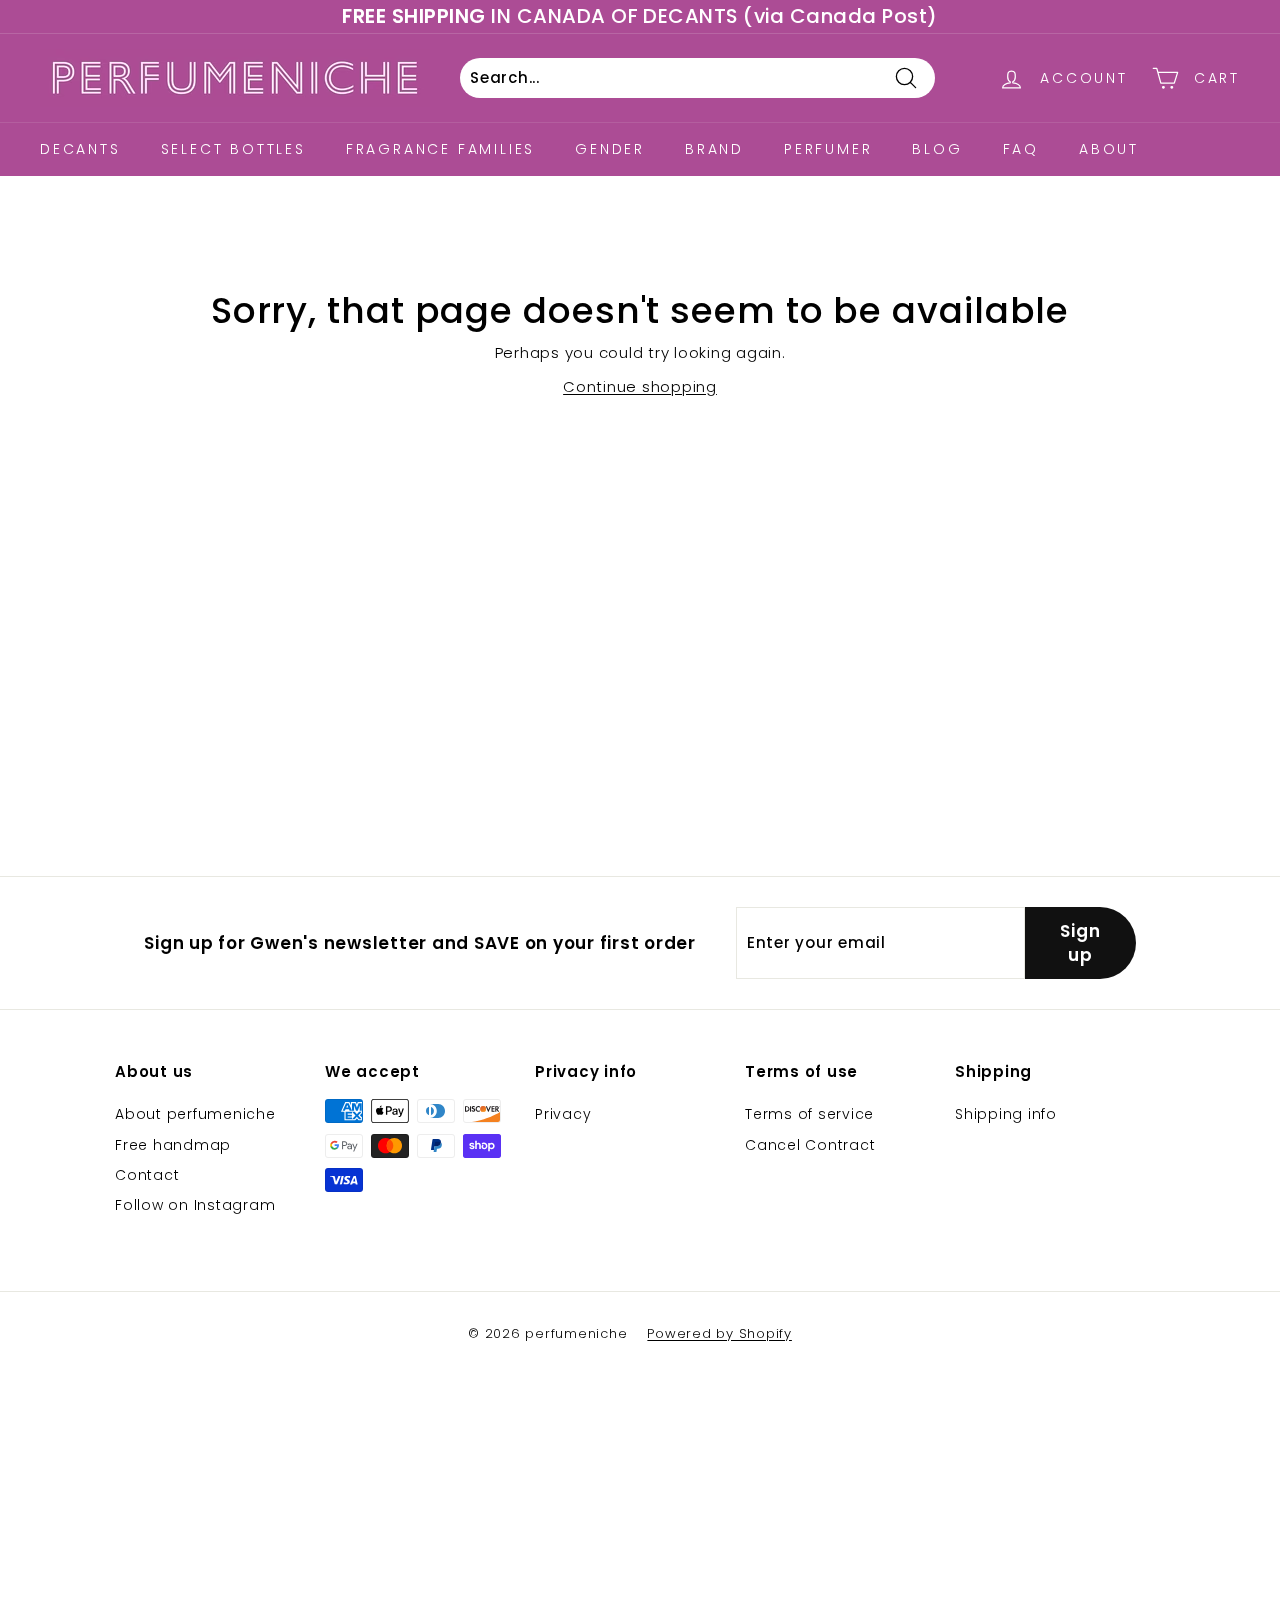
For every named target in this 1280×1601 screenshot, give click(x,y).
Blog (937, 149)
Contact (147, 1175)
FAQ (1021, 149)
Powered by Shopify (719, 1333)
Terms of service (809, 1114)
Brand (714, 149)
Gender (610, 149)
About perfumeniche (195, 1114)
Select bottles (233, 149)
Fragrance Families (440, 149)
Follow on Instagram (195, 1205)
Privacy (563, 1114)
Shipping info (1006, 1114)
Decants (80, 149)
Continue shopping (640, 386)
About (1109, 149)
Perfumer (828, 149)
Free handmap (173, 1145)
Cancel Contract (810, 1145)
